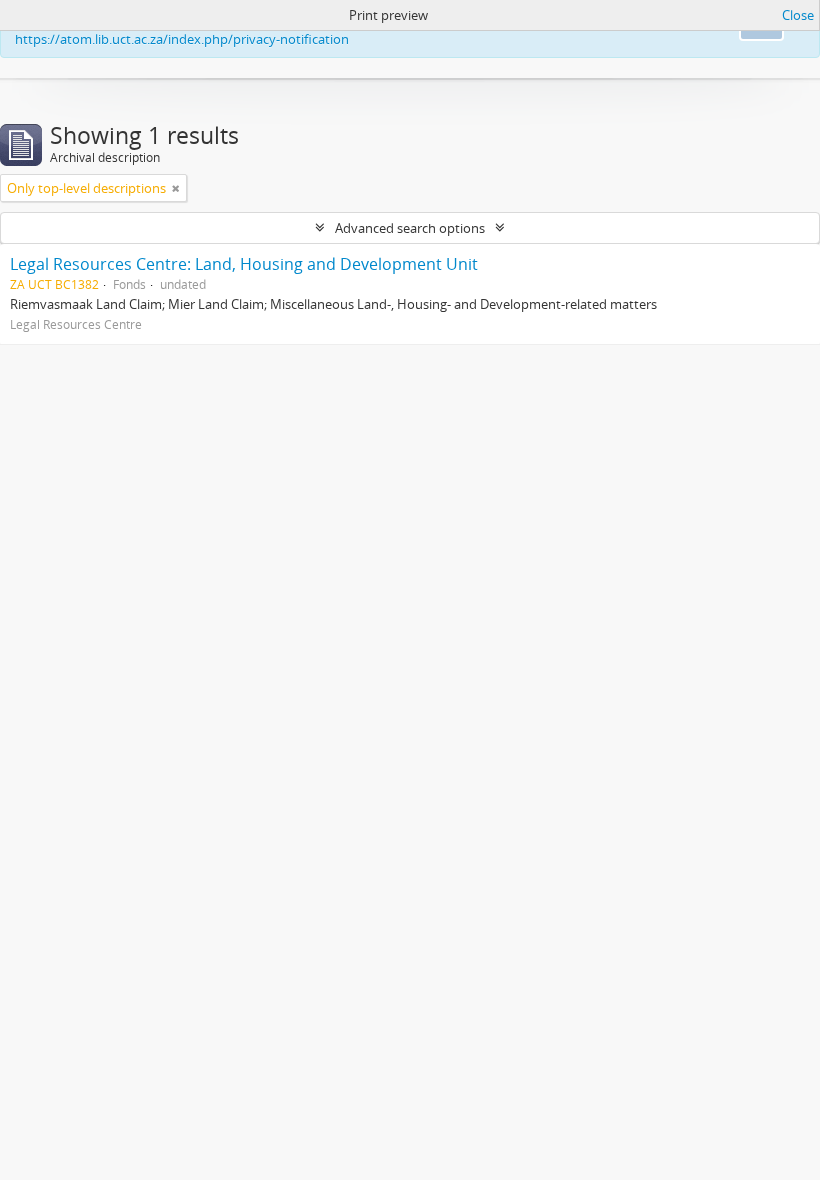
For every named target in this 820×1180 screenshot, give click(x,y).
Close (798, 15)
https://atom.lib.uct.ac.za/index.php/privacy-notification (182, 39)
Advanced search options (410, 228)
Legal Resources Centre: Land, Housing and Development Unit (244, 264)
